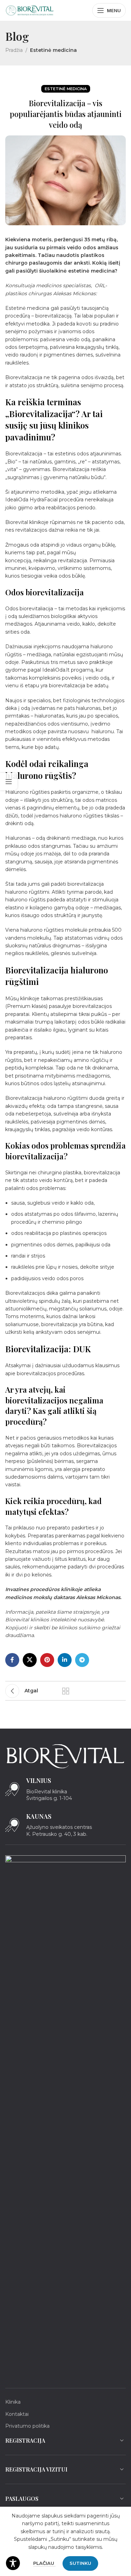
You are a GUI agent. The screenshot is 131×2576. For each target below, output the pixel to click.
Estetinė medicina (53, 50)
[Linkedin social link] (65, 1660)
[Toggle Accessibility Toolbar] (13, 2563)
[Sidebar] (9, 782)
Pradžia (14, 50)
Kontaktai (17, 2414)
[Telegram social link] (82, 1660)
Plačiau (44, 2563)
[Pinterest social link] (47, 1660)
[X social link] (30, 1660)
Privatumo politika (27, 2426)
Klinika (13, 2402)
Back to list (66, 1691)
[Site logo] (30, 10)
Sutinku (80, 2563)
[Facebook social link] (12, 1660)
